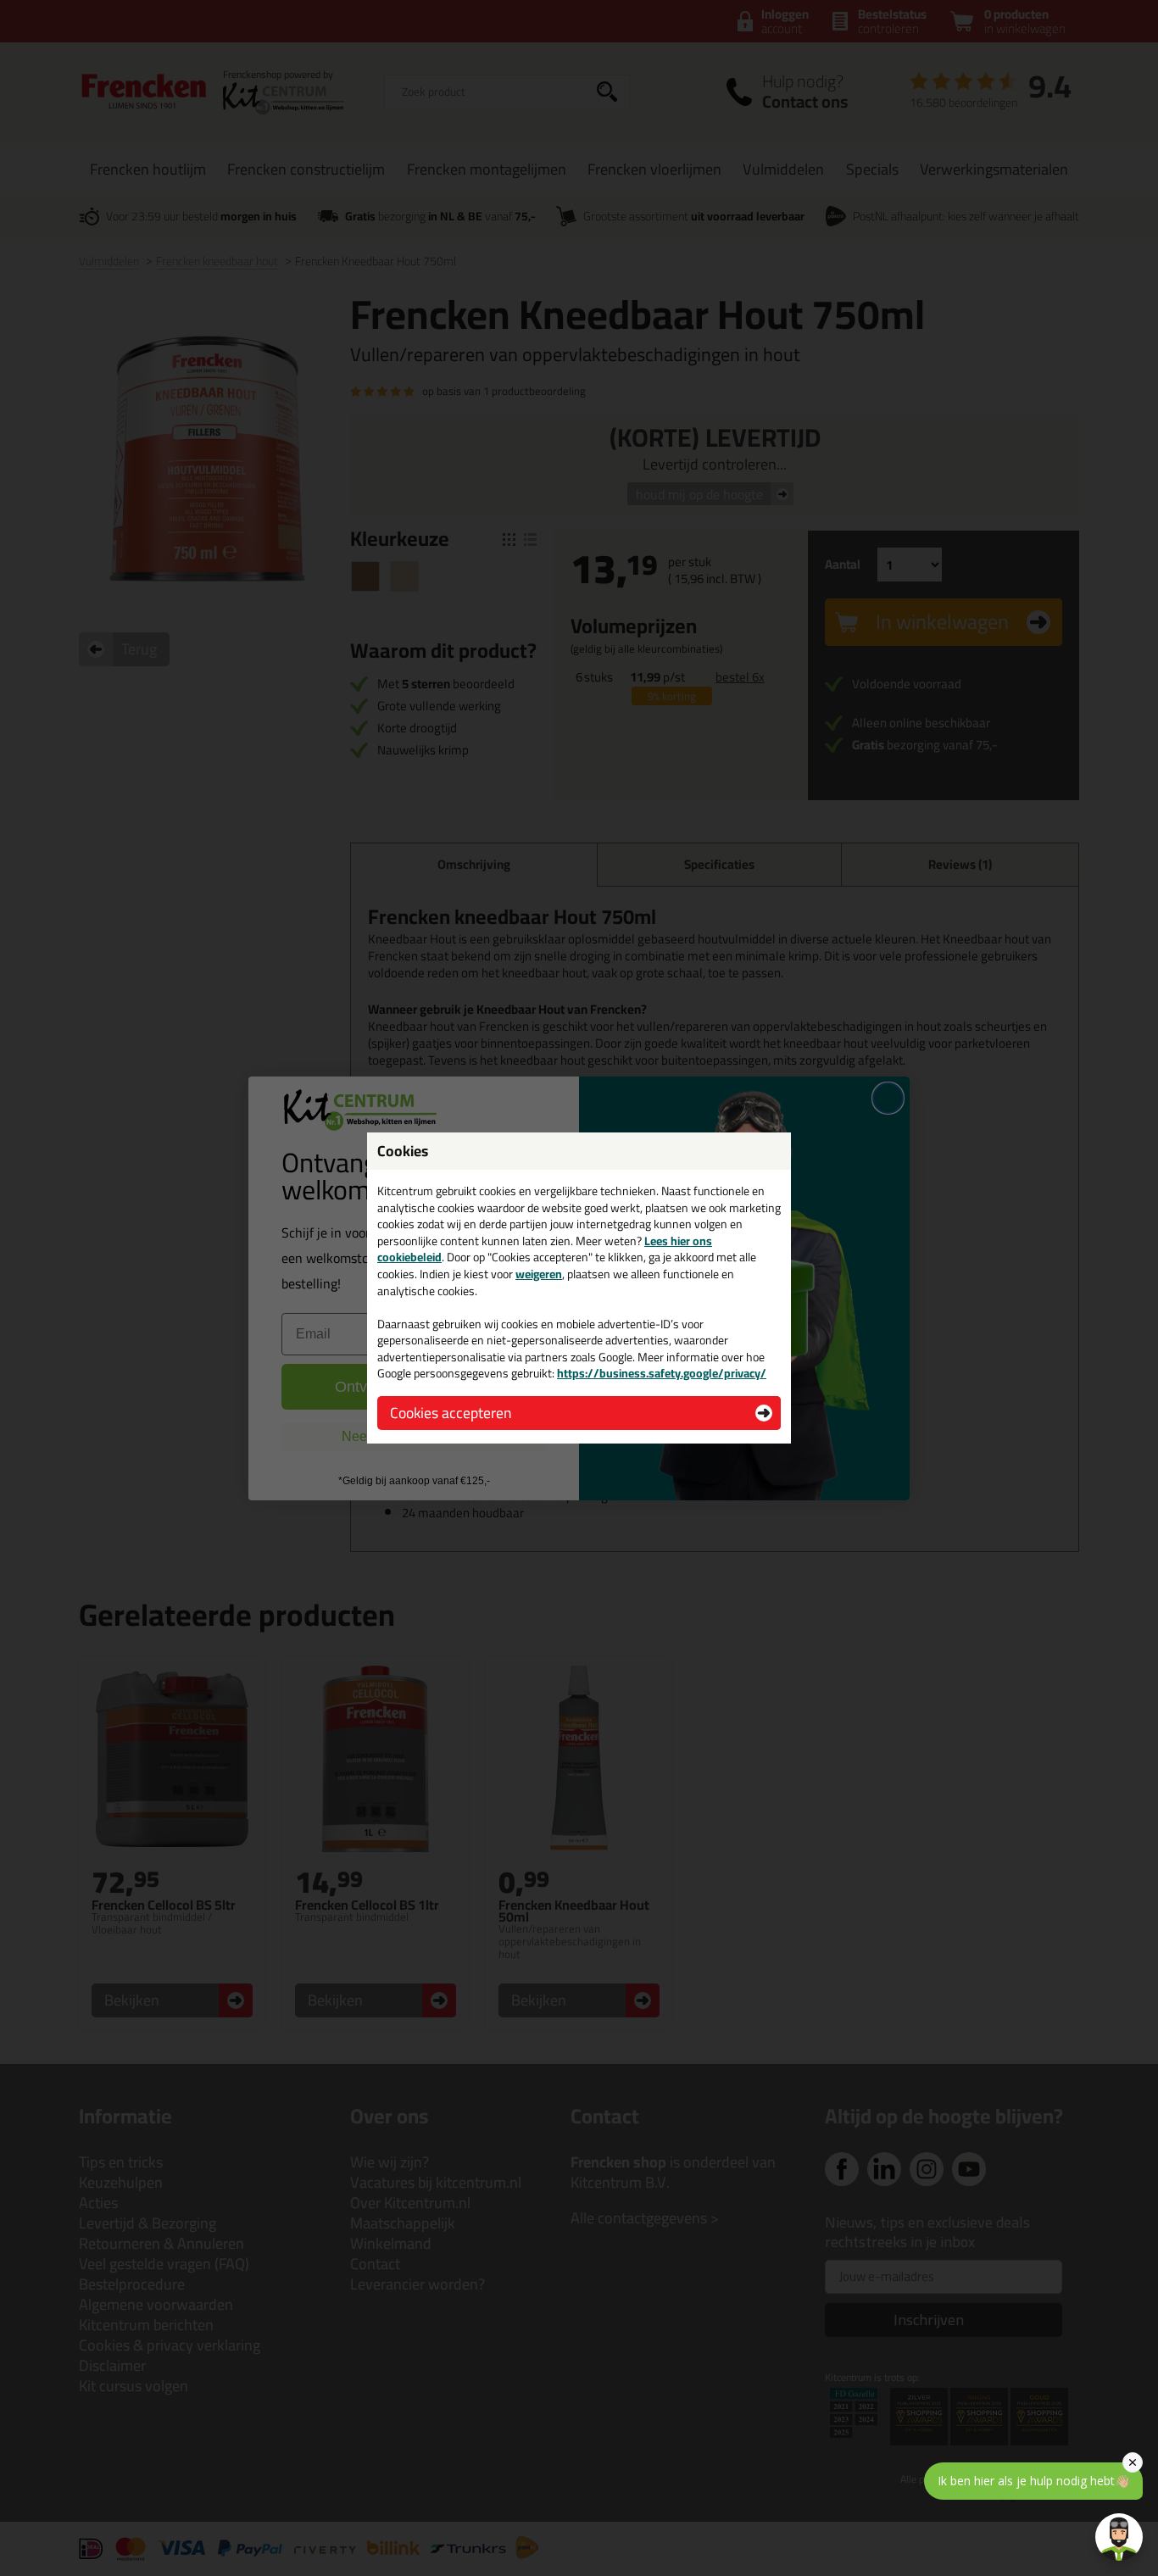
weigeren (539, 1274)
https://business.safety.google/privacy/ (662, 1373)
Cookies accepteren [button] (451, 1413)
